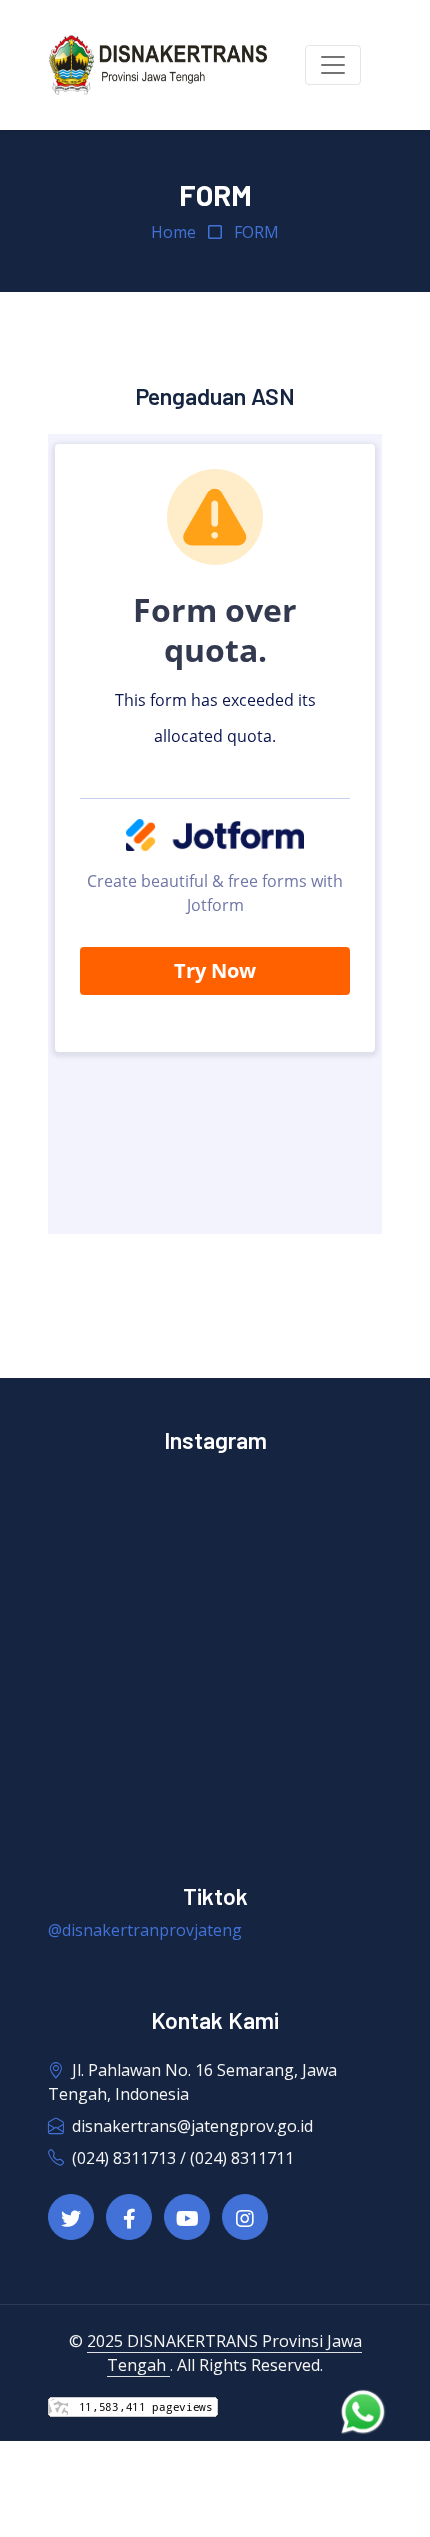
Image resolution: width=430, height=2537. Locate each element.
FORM (256, 232)
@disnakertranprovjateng (145, 1930)
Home (173, 232)
